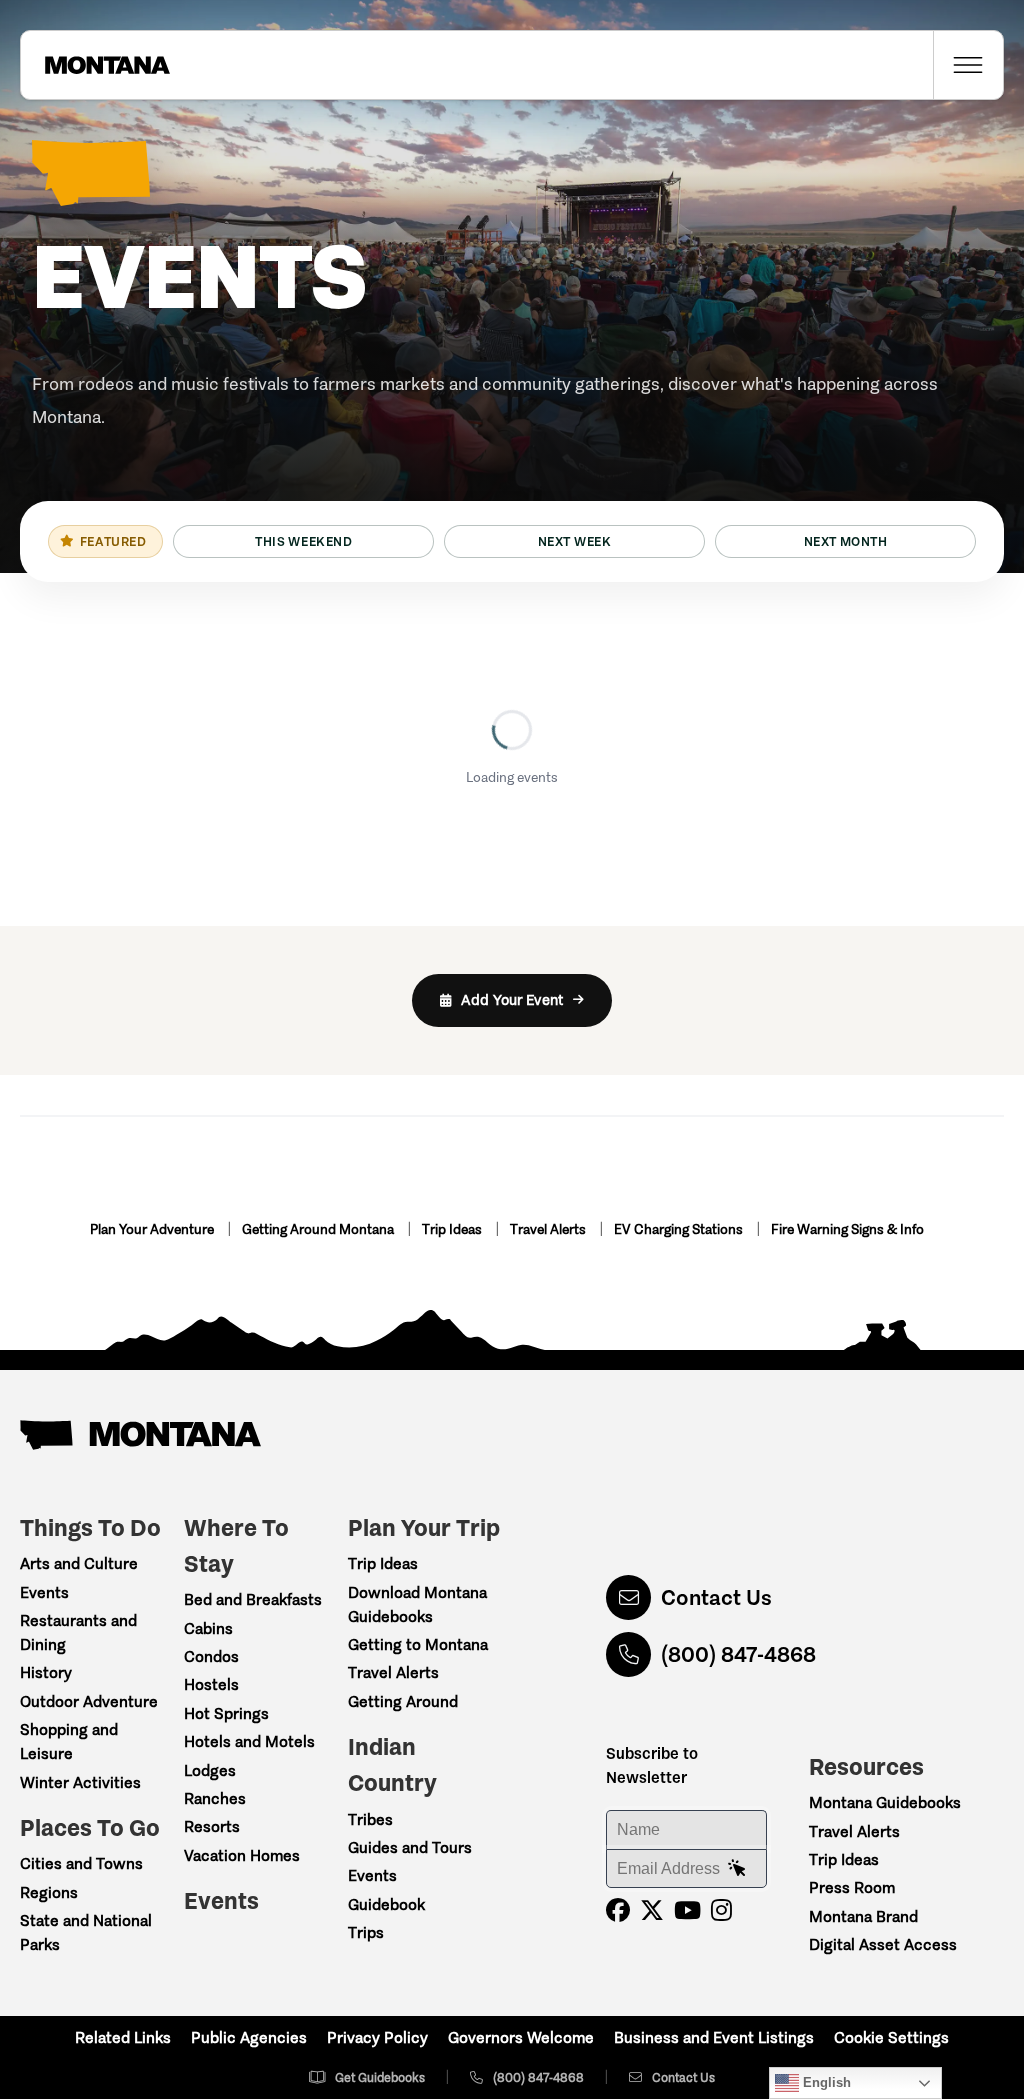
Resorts (212, 1826)
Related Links (123, 2037)
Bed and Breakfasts (253, 1599)
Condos (211, 1656)
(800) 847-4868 (738, 1654)
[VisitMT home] (95, 65)
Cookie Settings (891, 2037)
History (46, 1672)
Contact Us (716, 1597)
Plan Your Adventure (153, 1229)
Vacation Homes (242, 1855)
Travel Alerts (549, 1229)
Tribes (370, 1819)
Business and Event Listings (714, 2037)
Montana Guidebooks (885, 1802)
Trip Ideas (453, 1229)
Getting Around (403, 1701)
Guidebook (386, 1904)
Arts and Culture (79, 1563)
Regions (49, 1892)
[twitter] (652, 1910)
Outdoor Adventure (89, 1701)
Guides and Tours (410, 1847)
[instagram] (721, 1910)
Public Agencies (249, 2037)
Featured (113, 541)
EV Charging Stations (680, 1229)
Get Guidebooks (380, 2077)
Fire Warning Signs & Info (847, 1229)
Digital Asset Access (883, 1944)
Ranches (215, 1798)
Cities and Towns (81, 1863)
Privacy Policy (377, 2037)
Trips (366, 1932)
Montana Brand (863, 1916)
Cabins (208, 1628)
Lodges (210, 1770)
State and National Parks (86, 1932)
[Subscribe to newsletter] (737, 1869)
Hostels (211, 1684)
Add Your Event (512, 1000)
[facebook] (618, 1910)
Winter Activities (80, 1782)
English (825, 2082)
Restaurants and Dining (78, 1632)
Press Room (852, 1887)
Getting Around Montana (319, 1229)
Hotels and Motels (249, 1741)
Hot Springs (226, 1713)
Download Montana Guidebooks (417, 1604)
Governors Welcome (521, 2037)
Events (44, 1592)
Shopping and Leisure (69, 1741)
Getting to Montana (418, 1644)
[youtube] (687, 1910)
